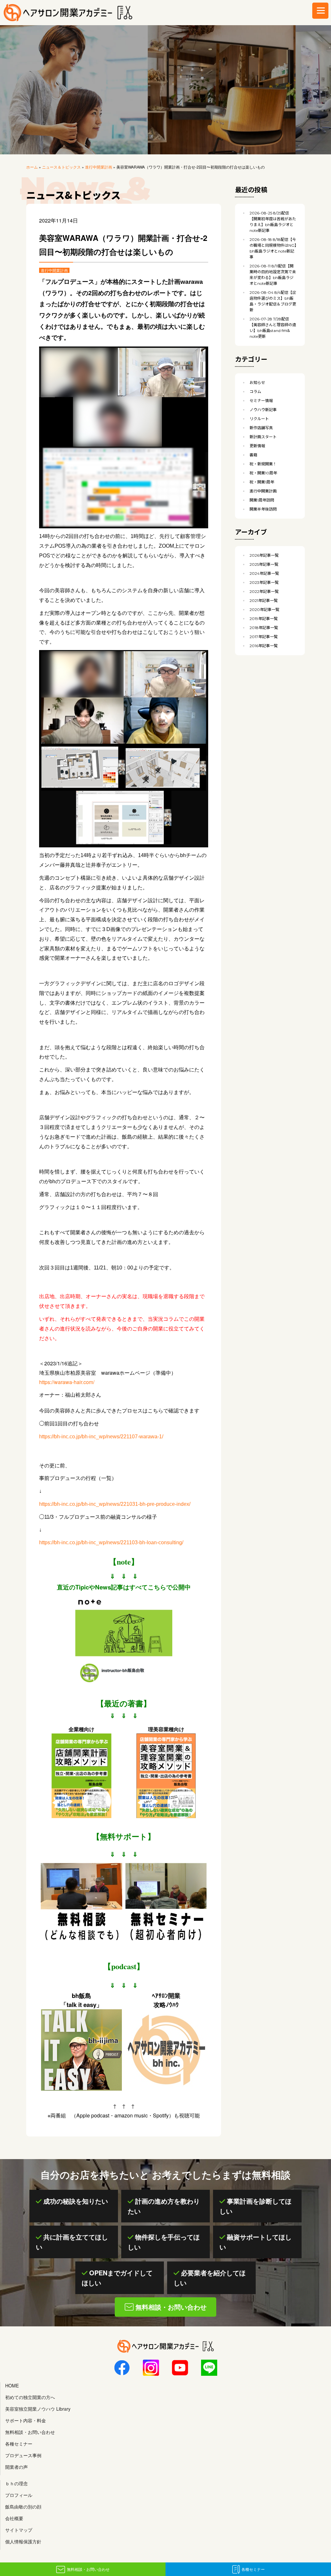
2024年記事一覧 (264, 573)
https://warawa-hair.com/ (67, 1382)
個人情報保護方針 (23, 2541)
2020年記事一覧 (264, 610)
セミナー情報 (261, 401)
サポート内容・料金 (26, 2420)
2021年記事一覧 (264, 600)
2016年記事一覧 (264, 646)
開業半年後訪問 (263, 509)
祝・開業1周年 (262, 482)
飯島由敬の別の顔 (23, 2507)
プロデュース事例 (23, 2455)
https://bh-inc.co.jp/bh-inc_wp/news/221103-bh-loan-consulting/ (111, 1542)
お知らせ (257, 383)
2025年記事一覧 (264, 564)
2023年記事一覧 (264, 582)
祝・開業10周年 (263, 473)
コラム (255, 392)
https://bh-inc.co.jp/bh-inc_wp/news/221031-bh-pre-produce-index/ (115, 1504)
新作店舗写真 (261, 428)
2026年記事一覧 (264, 555)
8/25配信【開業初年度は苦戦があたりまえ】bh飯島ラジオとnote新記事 (273, 222)
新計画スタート (263, 437)
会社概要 (14, 2518)
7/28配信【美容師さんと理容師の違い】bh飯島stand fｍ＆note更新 (273, 328)
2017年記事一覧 (264, 637)
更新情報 (257, 446)
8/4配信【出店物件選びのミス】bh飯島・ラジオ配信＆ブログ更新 (273, 301)
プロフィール (19, 2495)
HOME (12, 2385)
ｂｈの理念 (16, 2483)
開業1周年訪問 (262, 500)
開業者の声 (16, 2467)
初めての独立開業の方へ (30, 2397)
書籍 (253, 455)
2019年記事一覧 (264, 619)
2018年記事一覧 (264, 628)
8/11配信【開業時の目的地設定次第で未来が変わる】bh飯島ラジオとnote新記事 (273, 275)
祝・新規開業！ (263, 464)
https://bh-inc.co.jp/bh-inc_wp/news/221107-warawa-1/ (101, 1437)
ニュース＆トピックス (61, 167)
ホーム (32, 167)
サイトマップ (19, 2530)
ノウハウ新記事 (263, 410)
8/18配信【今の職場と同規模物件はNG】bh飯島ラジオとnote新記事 (273, 248)
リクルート (259, 419)
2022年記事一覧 (264, 591)
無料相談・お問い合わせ (88, 2569)
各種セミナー (253, 2569)
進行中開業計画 (99, 167)
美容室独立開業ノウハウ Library (38, 2409)
